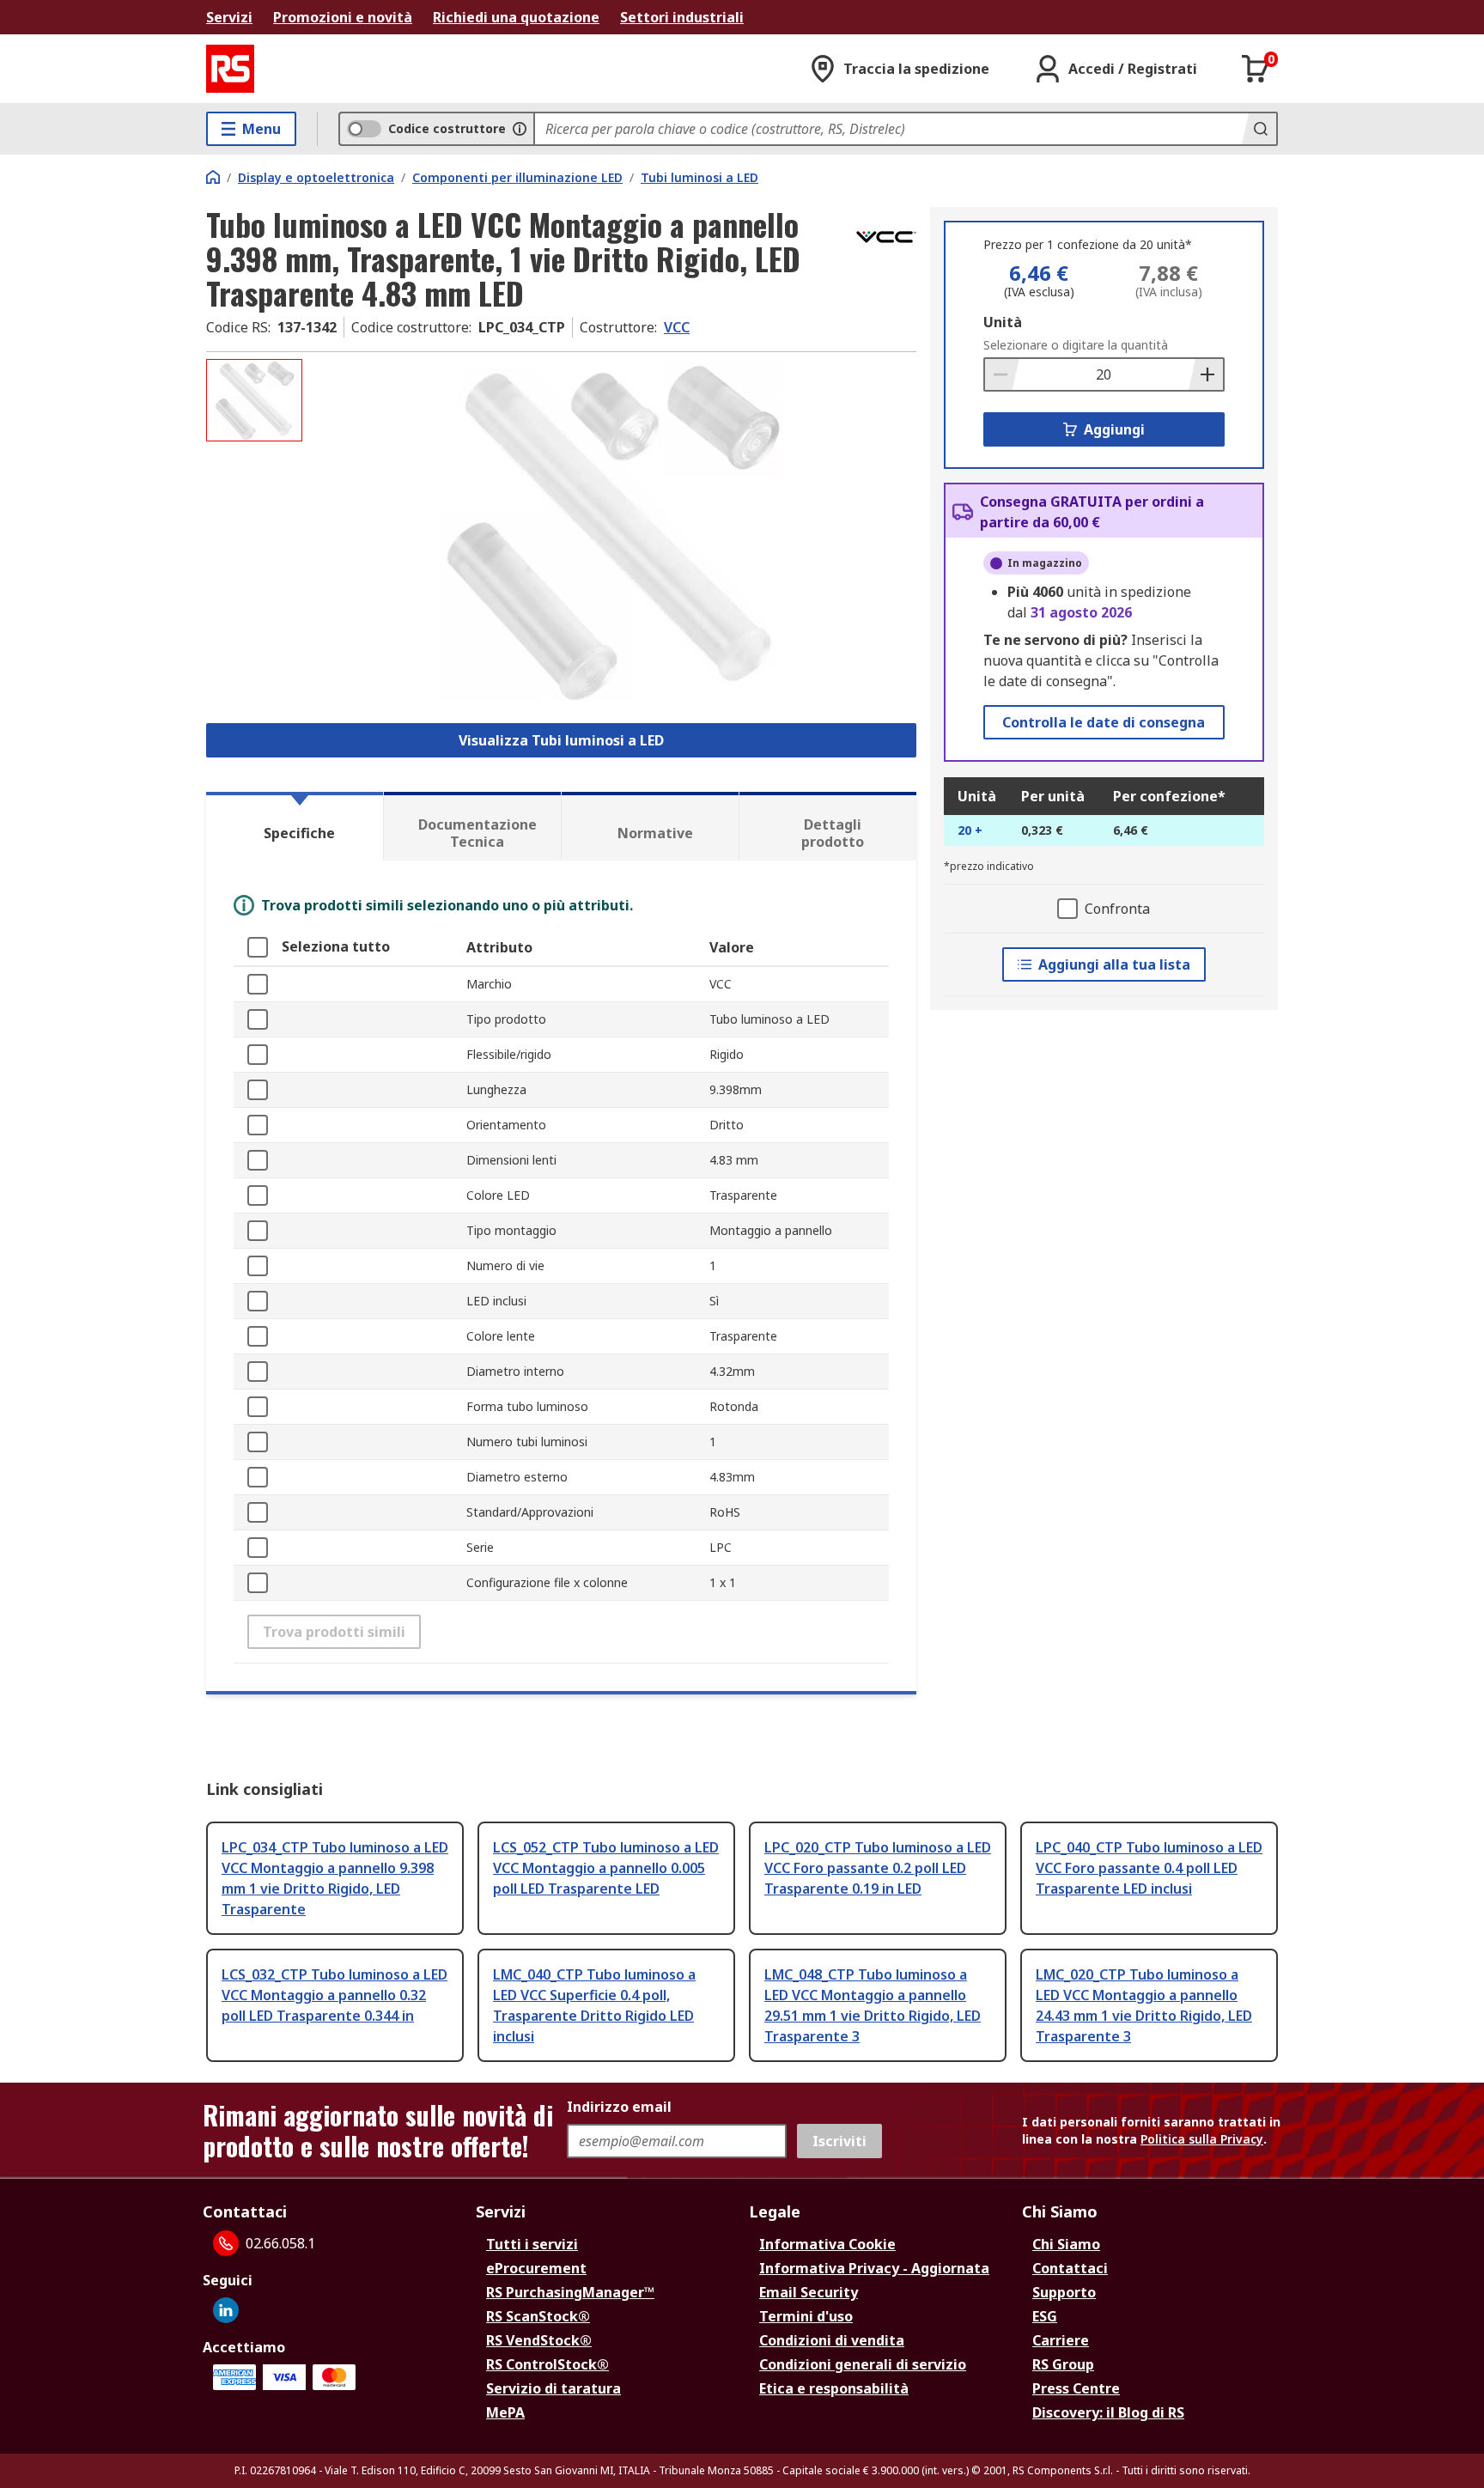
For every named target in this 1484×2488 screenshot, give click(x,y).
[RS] (230, 69)
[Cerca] (1259, 129)
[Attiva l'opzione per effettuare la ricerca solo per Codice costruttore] (520, 129)
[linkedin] (226, 2310)
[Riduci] (1002, 374)
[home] (213, 177)
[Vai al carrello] (1256, 69)
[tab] (295, 826)
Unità (1003, 322)
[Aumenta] (1206, 374)
